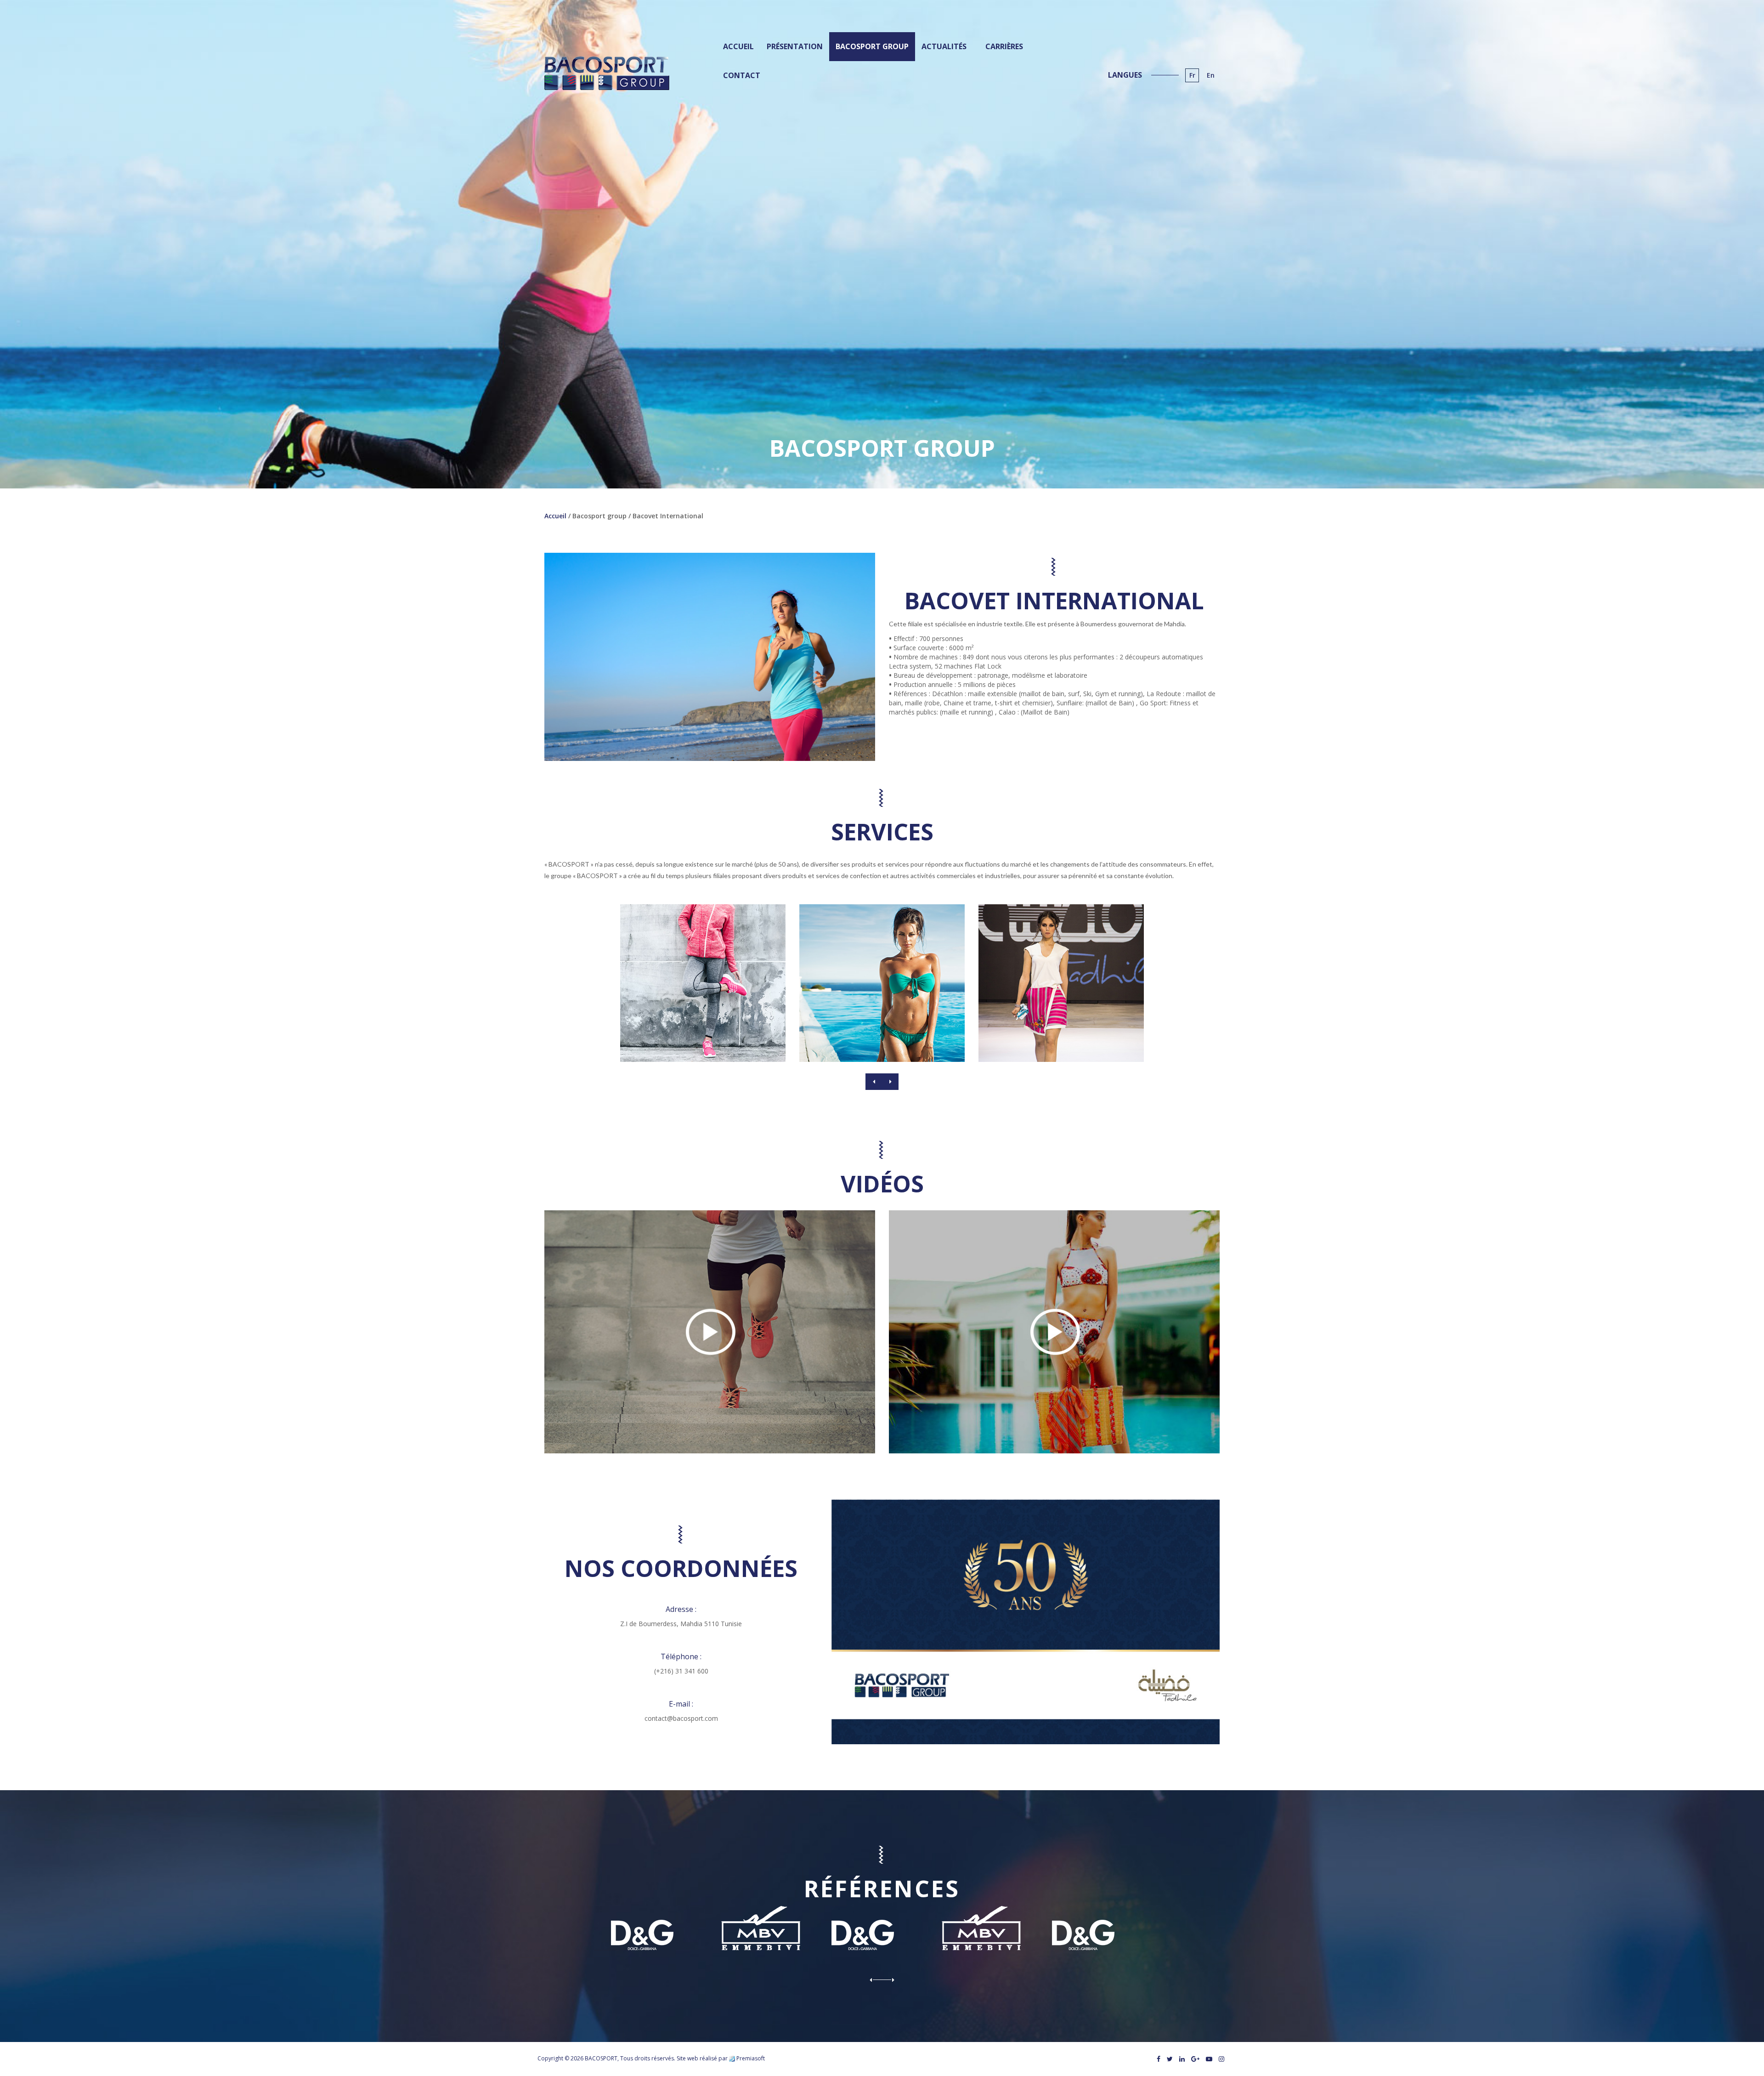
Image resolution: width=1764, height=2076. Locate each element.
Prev (874, 1082)
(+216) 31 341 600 (681, 1671)
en (1211, 75)
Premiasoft (751, 2058)
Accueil (555, 516)
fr (1192, 75)
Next (890, 1082)
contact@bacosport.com (681, 1718)
